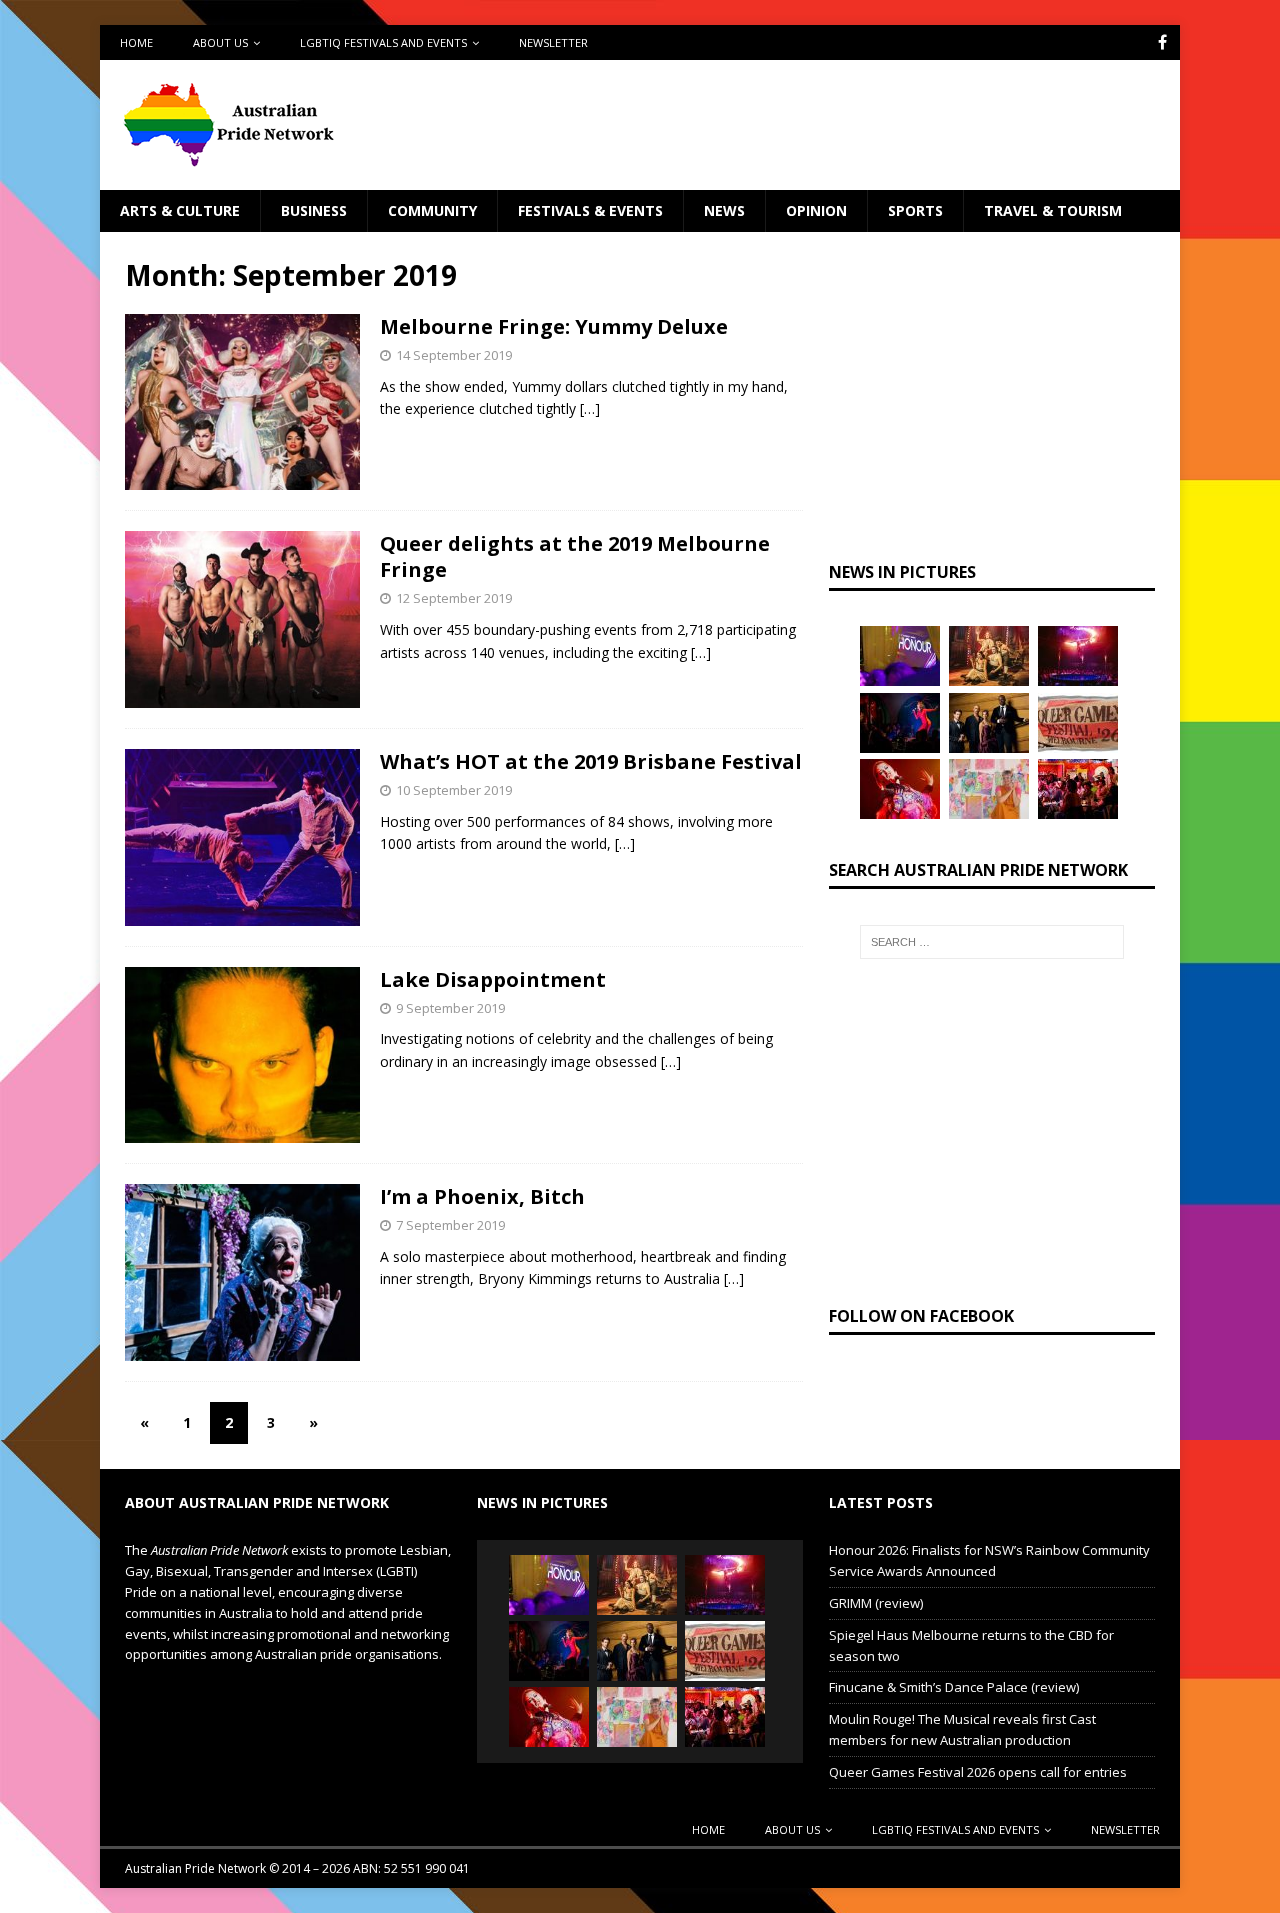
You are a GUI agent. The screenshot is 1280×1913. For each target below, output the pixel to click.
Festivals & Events (590, 210)
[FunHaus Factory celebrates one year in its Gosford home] (1078, 789)
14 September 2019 (454, 355)
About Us (220, 42)
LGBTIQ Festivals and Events (383, 42)
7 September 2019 (450, 1225)
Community (432, 210)
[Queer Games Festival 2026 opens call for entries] (1078, 723)
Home (136, 42)
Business (314, 210)
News (724, 210)
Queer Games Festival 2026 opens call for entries (978, 1772)
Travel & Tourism (1053, 210)
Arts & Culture (180, 210)
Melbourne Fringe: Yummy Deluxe (554, 326)
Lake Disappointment (493, 979)
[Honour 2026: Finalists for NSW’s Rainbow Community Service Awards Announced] (900, 656)
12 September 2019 (454, 598)
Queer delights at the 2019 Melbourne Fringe (575, 556)
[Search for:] (992, 942)
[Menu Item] (1162, 42)
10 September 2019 (454, 790)
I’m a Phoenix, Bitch (482, 1196)
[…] (590, 408)
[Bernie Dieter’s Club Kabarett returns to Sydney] (900, 789)
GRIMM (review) (876, 1603)
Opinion (816, 210)
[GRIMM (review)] (989, 656)
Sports (915, 210)
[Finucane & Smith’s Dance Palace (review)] (900, 723)
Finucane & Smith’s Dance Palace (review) (954, 1687)
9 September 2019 (450, 1008)
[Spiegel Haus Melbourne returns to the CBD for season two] (1078, 656)
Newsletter (553, 42)
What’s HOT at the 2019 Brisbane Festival (591, 761)
